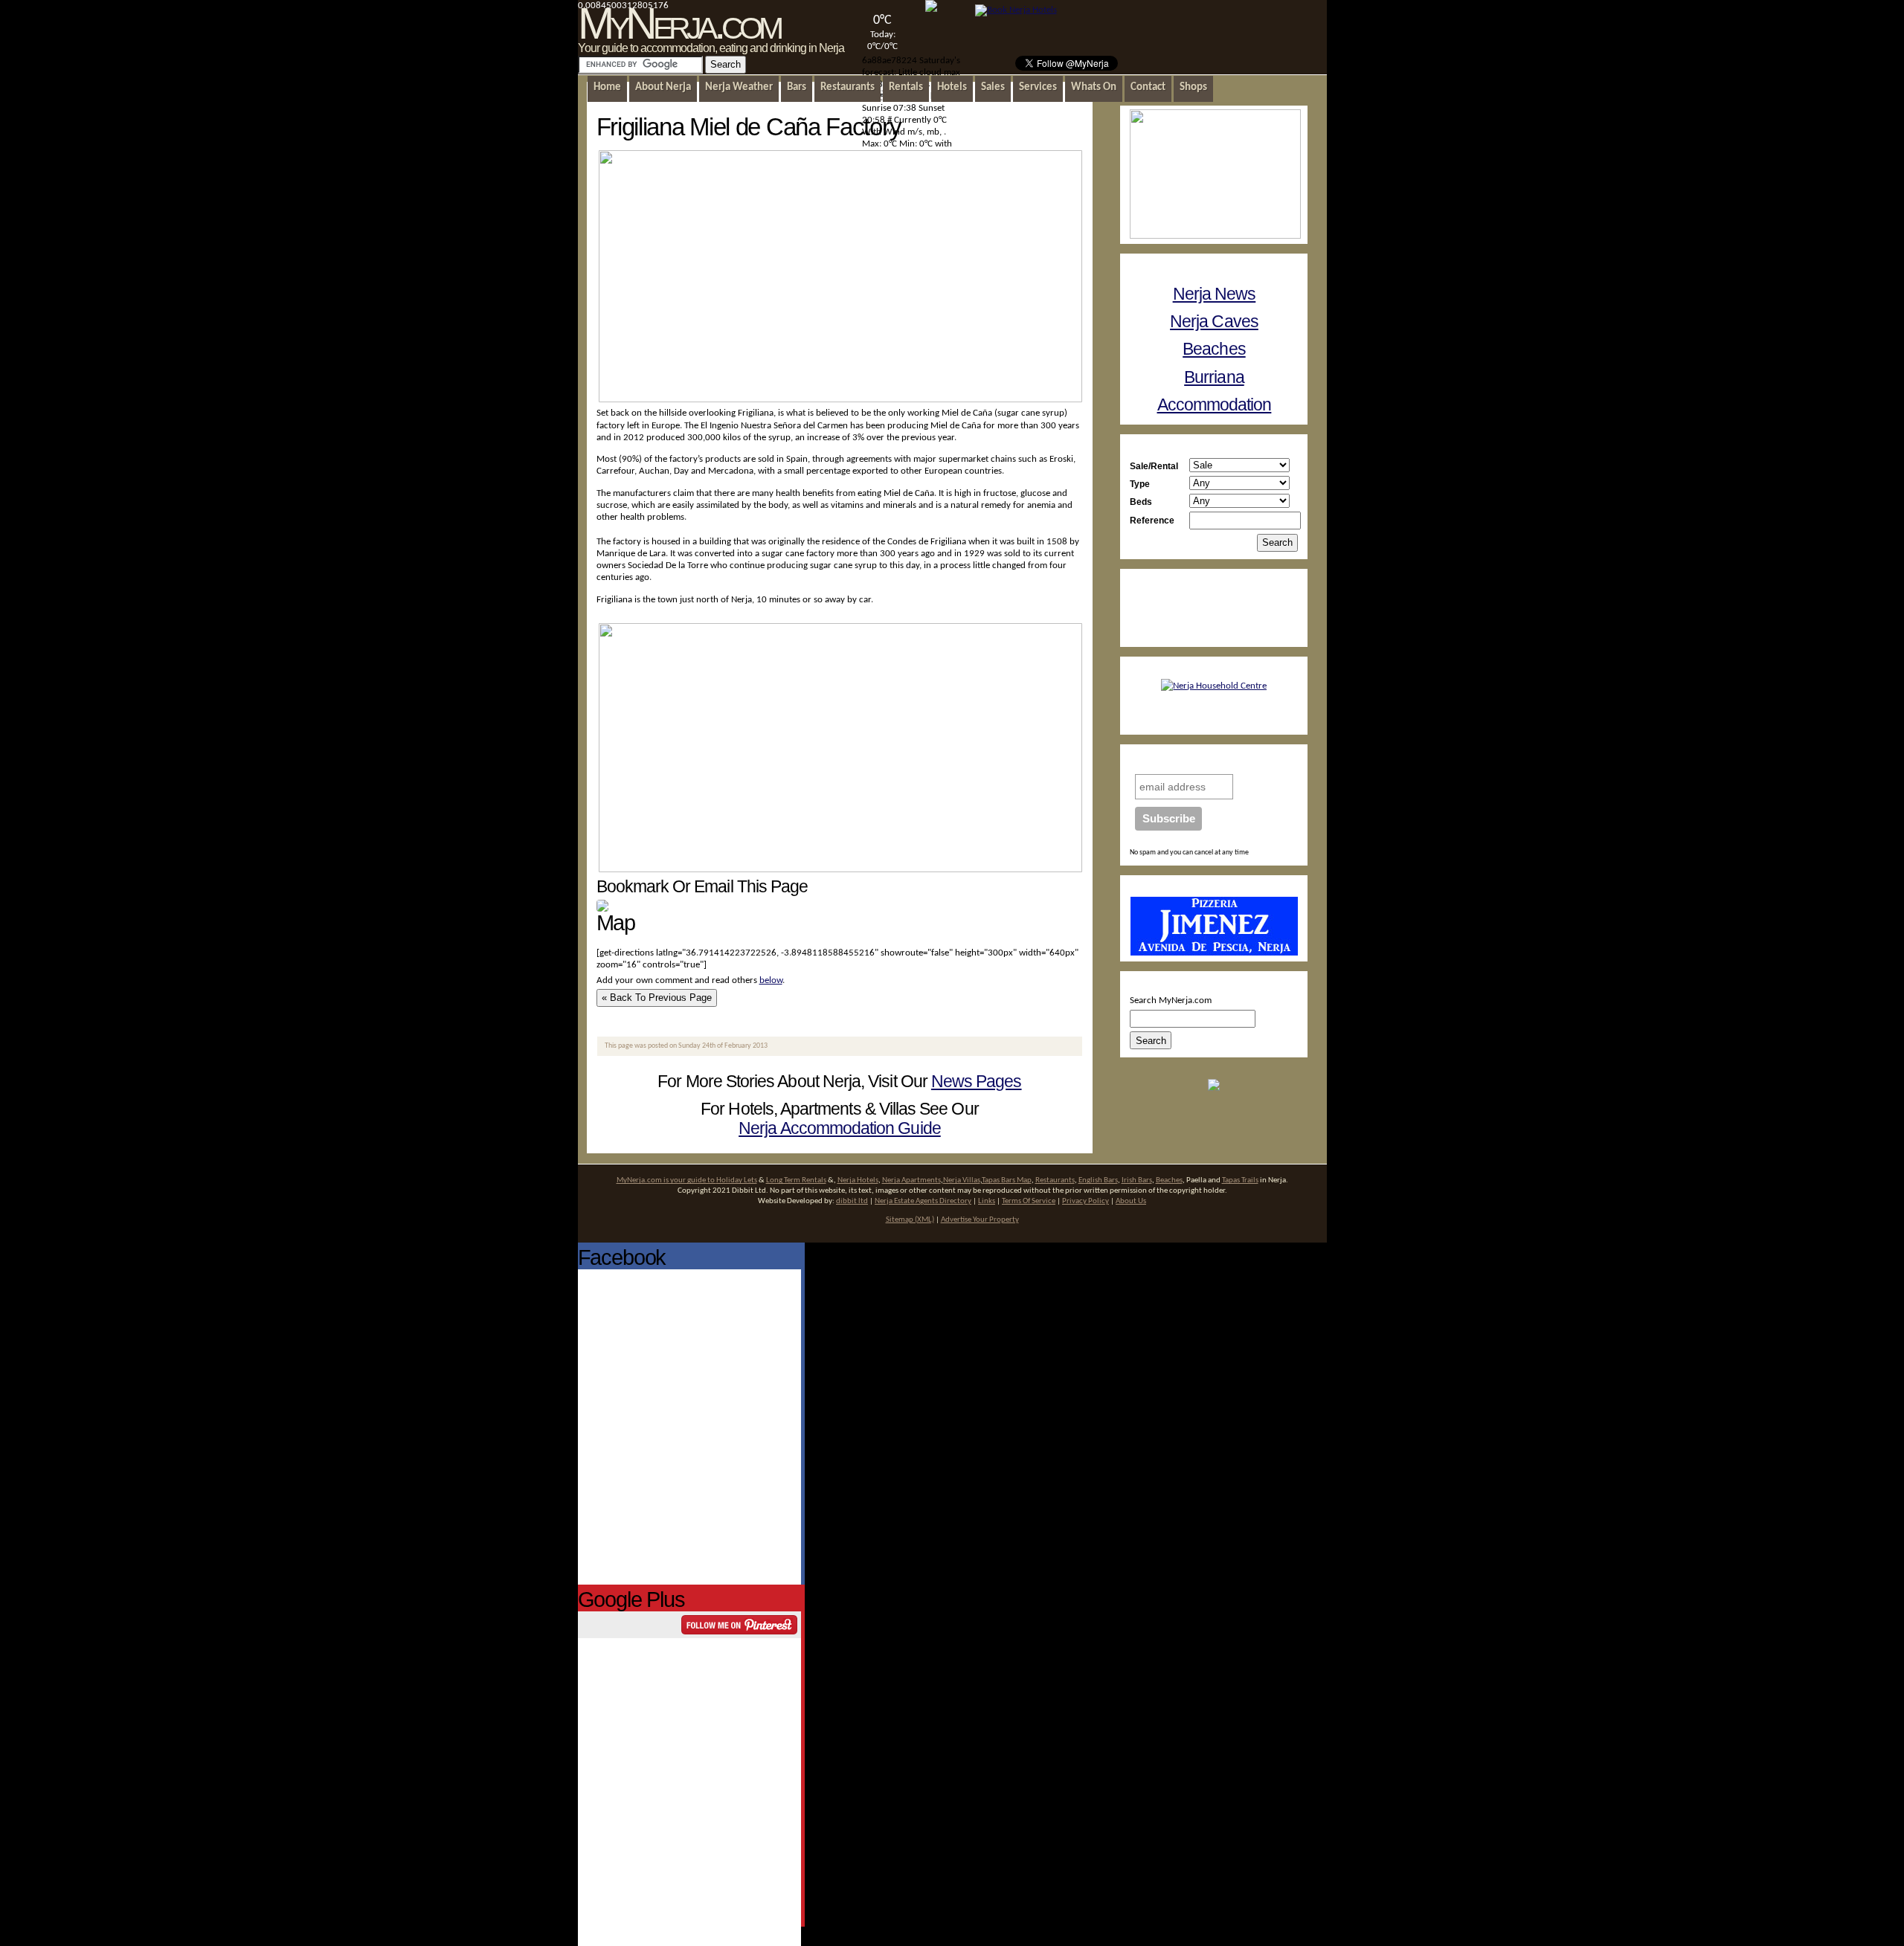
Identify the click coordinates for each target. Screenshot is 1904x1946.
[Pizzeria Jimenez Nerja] (1214, 953)
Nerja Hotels (858, 1180)
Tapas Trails (1240, 1180)
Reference (1152, 520)
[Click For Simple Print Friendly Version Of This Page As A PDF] (602, 909)
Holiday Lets (737, 1180)
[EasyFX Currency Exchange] (1214, 1088)
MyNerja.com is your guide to (666, 1180)
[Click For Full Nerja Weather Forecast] (931, 9)
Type (1140, 484)
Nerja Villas (962, 1180)
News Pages (977, 1081)
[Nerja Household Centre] (1214, 686)
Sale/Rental (1154, 466)
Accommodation (1215, 405)
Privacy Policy (1086, 1201)
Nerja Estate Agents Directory (923, 1201)
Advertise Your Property (980, 1220)
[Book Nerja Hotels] (1016, 10)
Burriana (1214, 377)
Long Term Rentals (796, 1180)
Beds (1141, 502)
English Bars (1098, 1180)
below (771, 980)
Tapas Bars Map (1007, 1180)
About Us (1131, 1201)
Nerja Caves (1214, 321)
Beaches (1214, 349)
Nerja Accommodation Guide (840, 1128)
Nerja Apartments (911, 1180)
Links (987, 1201)
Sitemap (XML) (910, 1220)
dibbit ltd (852, 1201)
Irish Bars (1137, 1180)
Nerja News (1215, 294)
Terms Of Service (1029, 1201)
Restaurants (1055, 1180)
